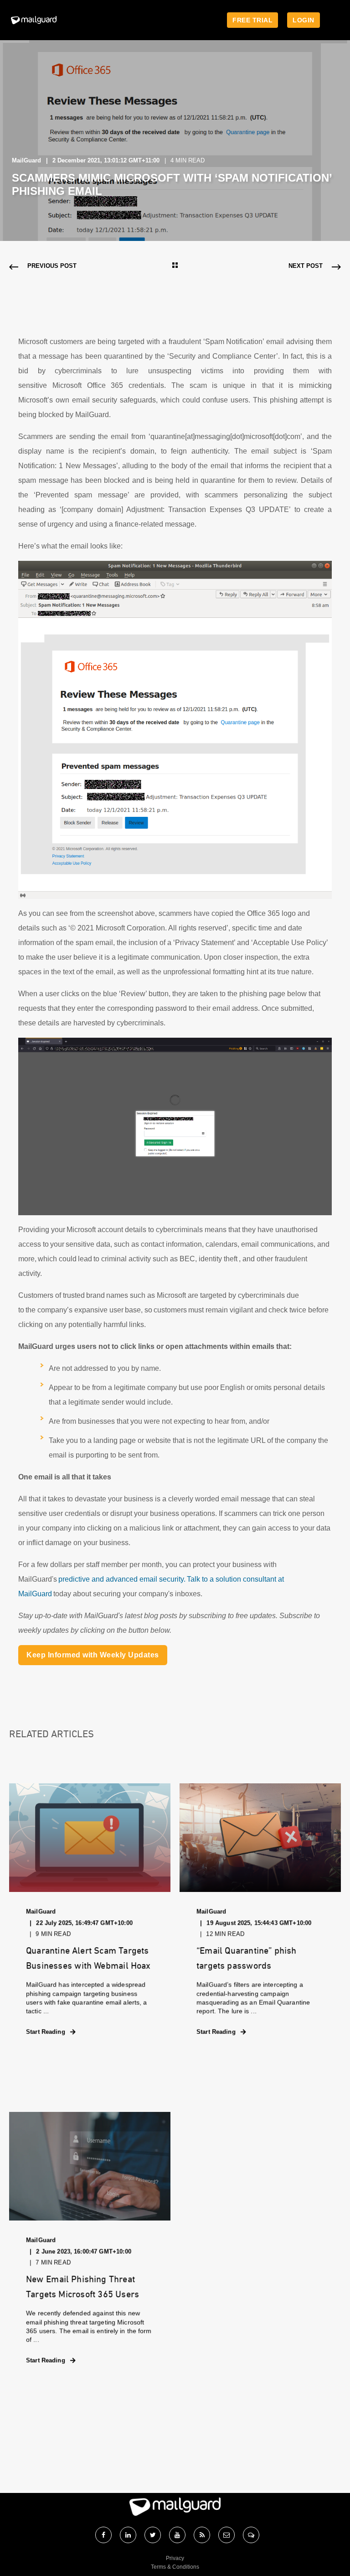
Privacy (175, 2558)
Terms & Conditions (175, 2567)
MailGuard (26, 160)
